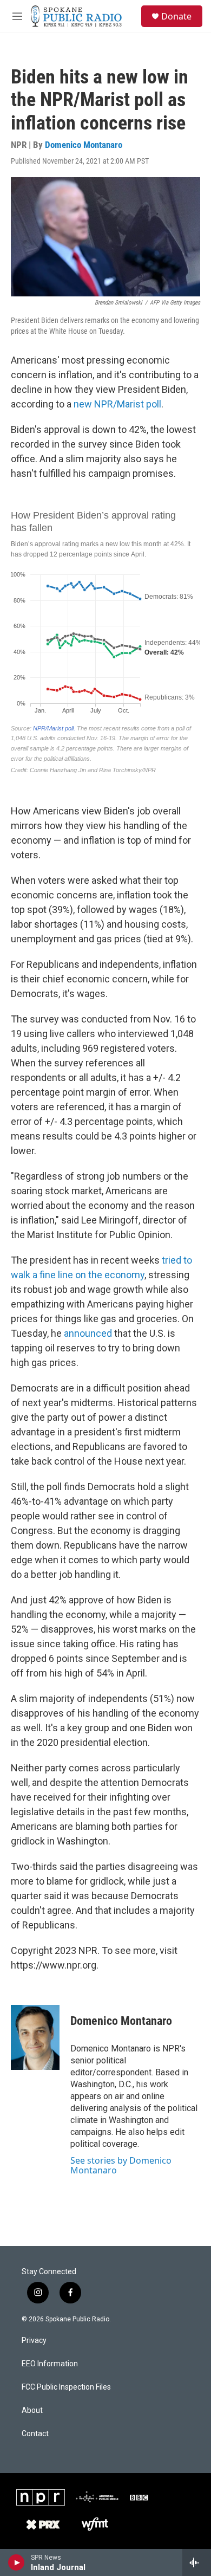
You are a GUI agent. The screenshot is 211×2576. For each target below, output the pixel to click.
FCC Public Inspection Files (66, 2387)
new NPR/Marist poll (117, 404)
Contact (35, 2434)
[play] (17, 2562)
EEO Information (50, 2364)
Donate (176, 16)
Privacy (34, 2341)
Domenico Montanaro (84, 145)
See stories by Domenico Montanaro (121, 2165)
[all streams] (197, 2562)
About (32, 2410)
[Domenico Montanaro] (35, 2037)
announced (88, 1333)
